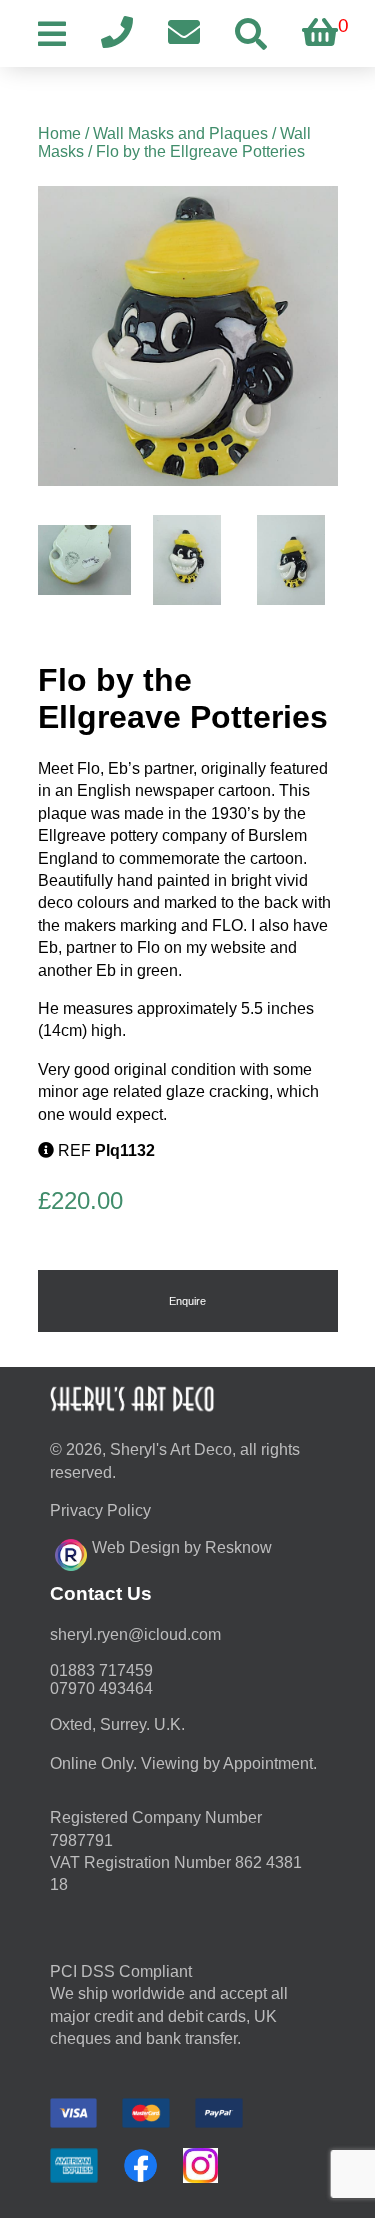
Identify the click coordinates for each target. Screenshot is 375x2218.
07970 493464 (101, 1688)
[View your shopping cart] (320, 33)
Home (59, 133)
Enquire (187, 1301)
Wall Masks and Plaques (180, 133)
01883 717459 (101, 1670)
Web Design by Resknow (182, 1547)
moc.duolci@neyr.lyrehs (135, 1634)
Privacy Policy (100, 1510)
